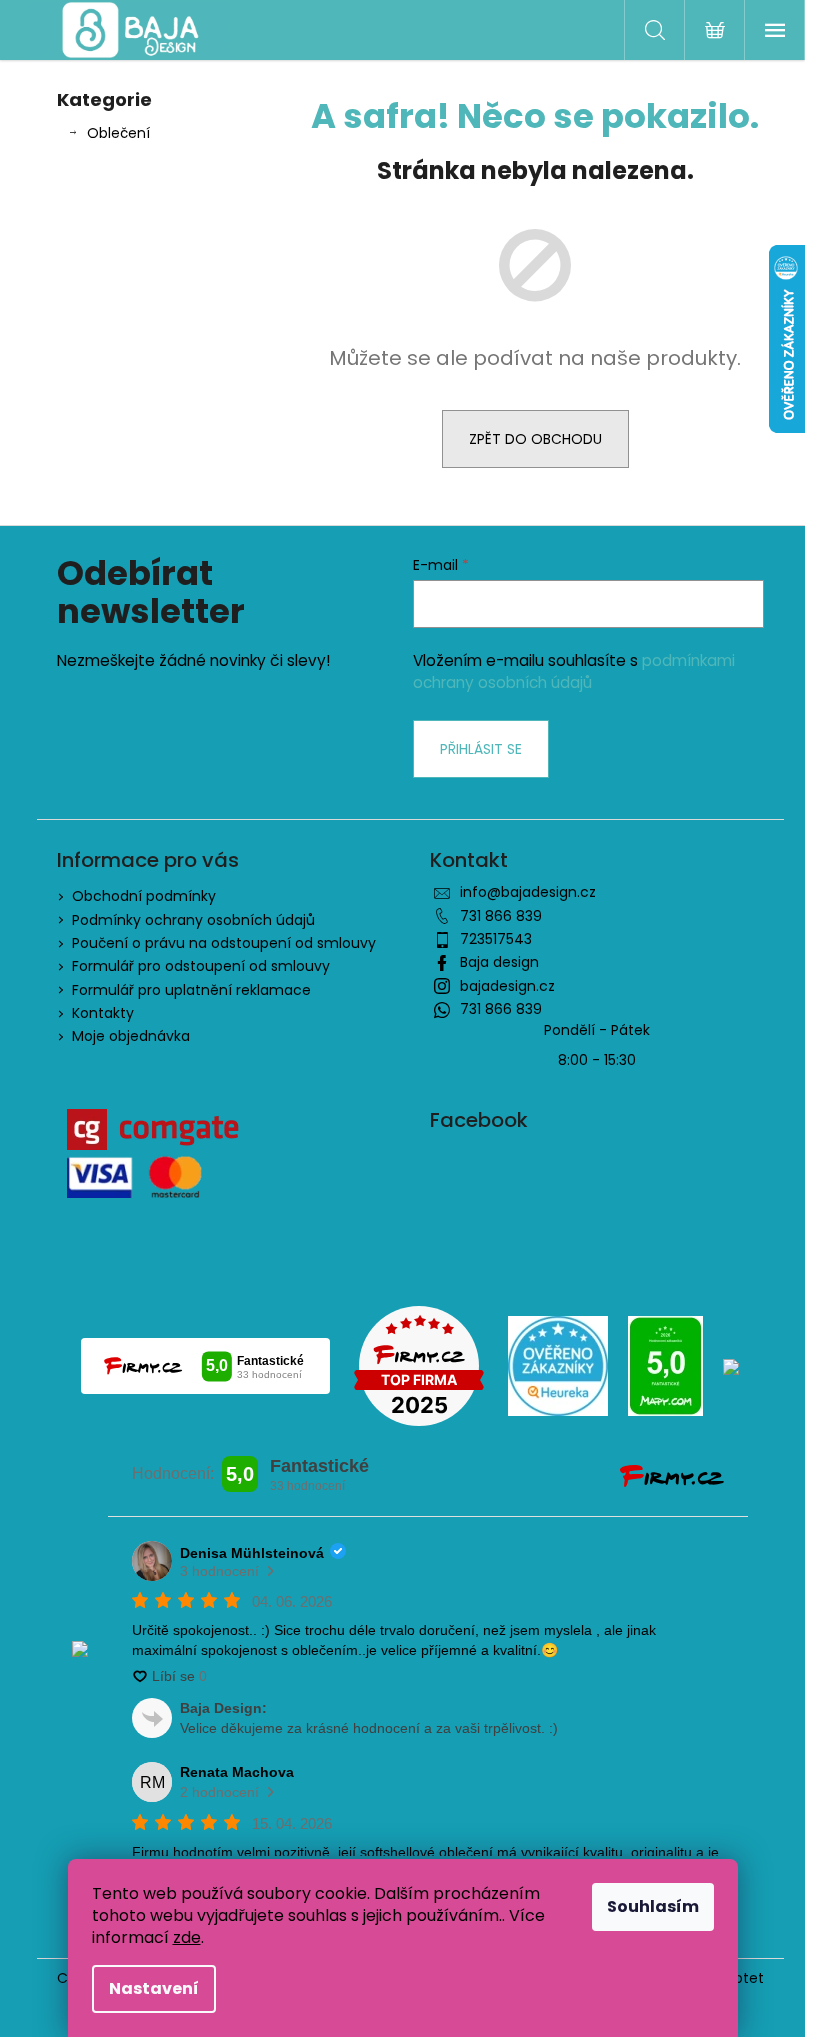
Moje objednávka (131, 1036)
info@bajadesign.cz (528, 892)
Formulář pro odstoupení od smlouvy (201, 966)
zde (187, 1937)
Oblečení (118, 133)
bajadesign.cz (507, 986)
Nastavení (154, 1988)
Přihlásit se (481, 749)
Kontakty (103, 1013)
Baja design (499, 962)
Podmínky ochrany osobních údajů (193, 920)
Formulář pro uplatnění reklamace (191, 990)
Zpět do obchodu (535, 439)
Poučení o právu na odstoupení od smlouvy (224, 943)
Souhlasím (653, 1906)
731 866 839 (501, 916)
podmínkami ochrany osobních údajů (574, 671)
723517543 (496, 939)
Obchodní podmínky (144, 896)
